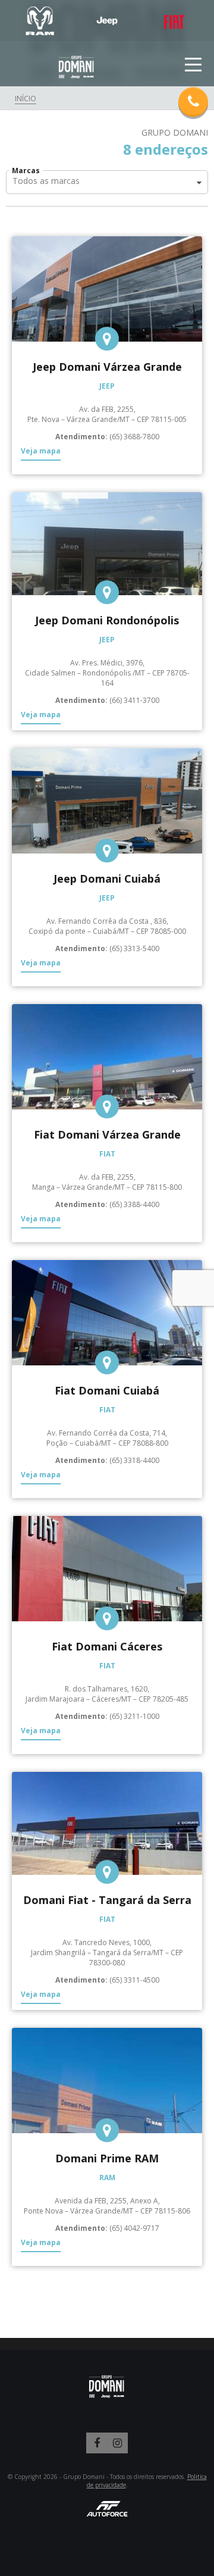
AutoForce (107, 2508)
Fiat (174, 21)
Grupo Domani (77, 68)
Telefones (193, 102)
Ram (40, 21)
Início (26, 99)
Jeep (107, 21)
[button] (107, 182)
